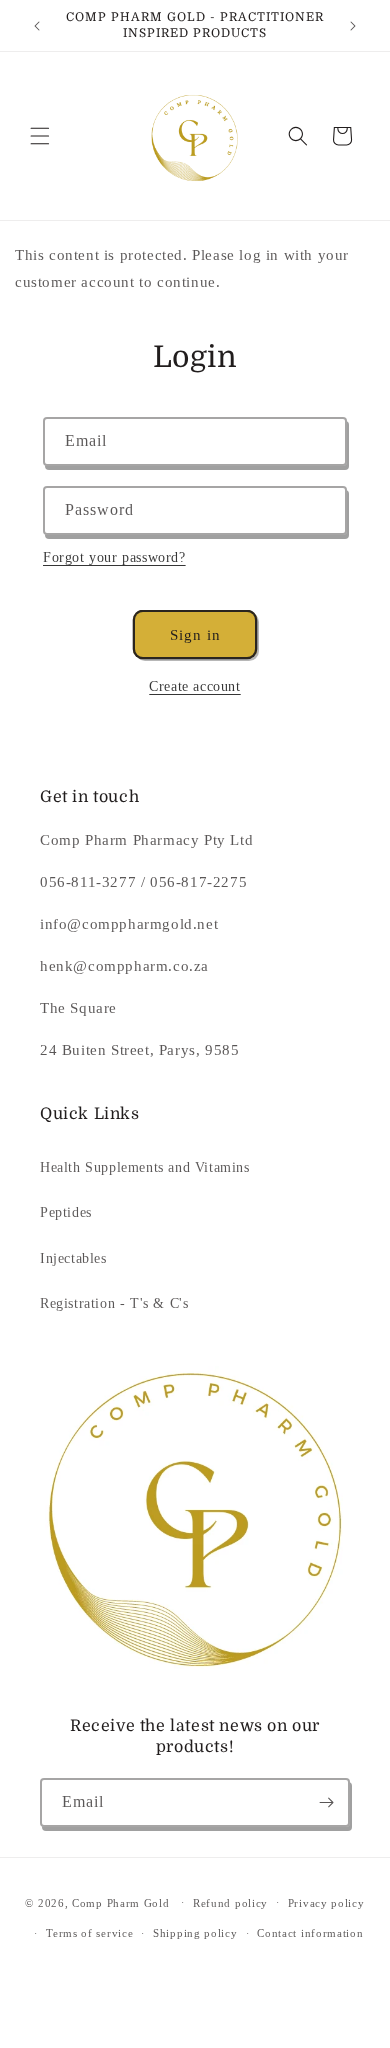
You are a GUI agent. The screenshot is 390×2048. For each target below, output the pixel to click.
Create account (194, 686)
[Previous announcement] (37, 26)
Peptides (66, 1212)
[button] (40, 136)
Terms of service (89, 1933)
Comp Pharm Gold (121, 1902)
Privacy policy (326, 1903)
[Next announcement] (353, 26)
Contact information (310, 1933)
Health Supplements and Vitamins (145, 1167)
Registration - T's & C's (114, 1303)
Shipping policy (195, 1933)
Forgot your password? (114, 557)
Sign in (195, 635)
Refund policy (230, 1903)
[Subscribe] (326, 1802)
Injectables (73, 1258)
